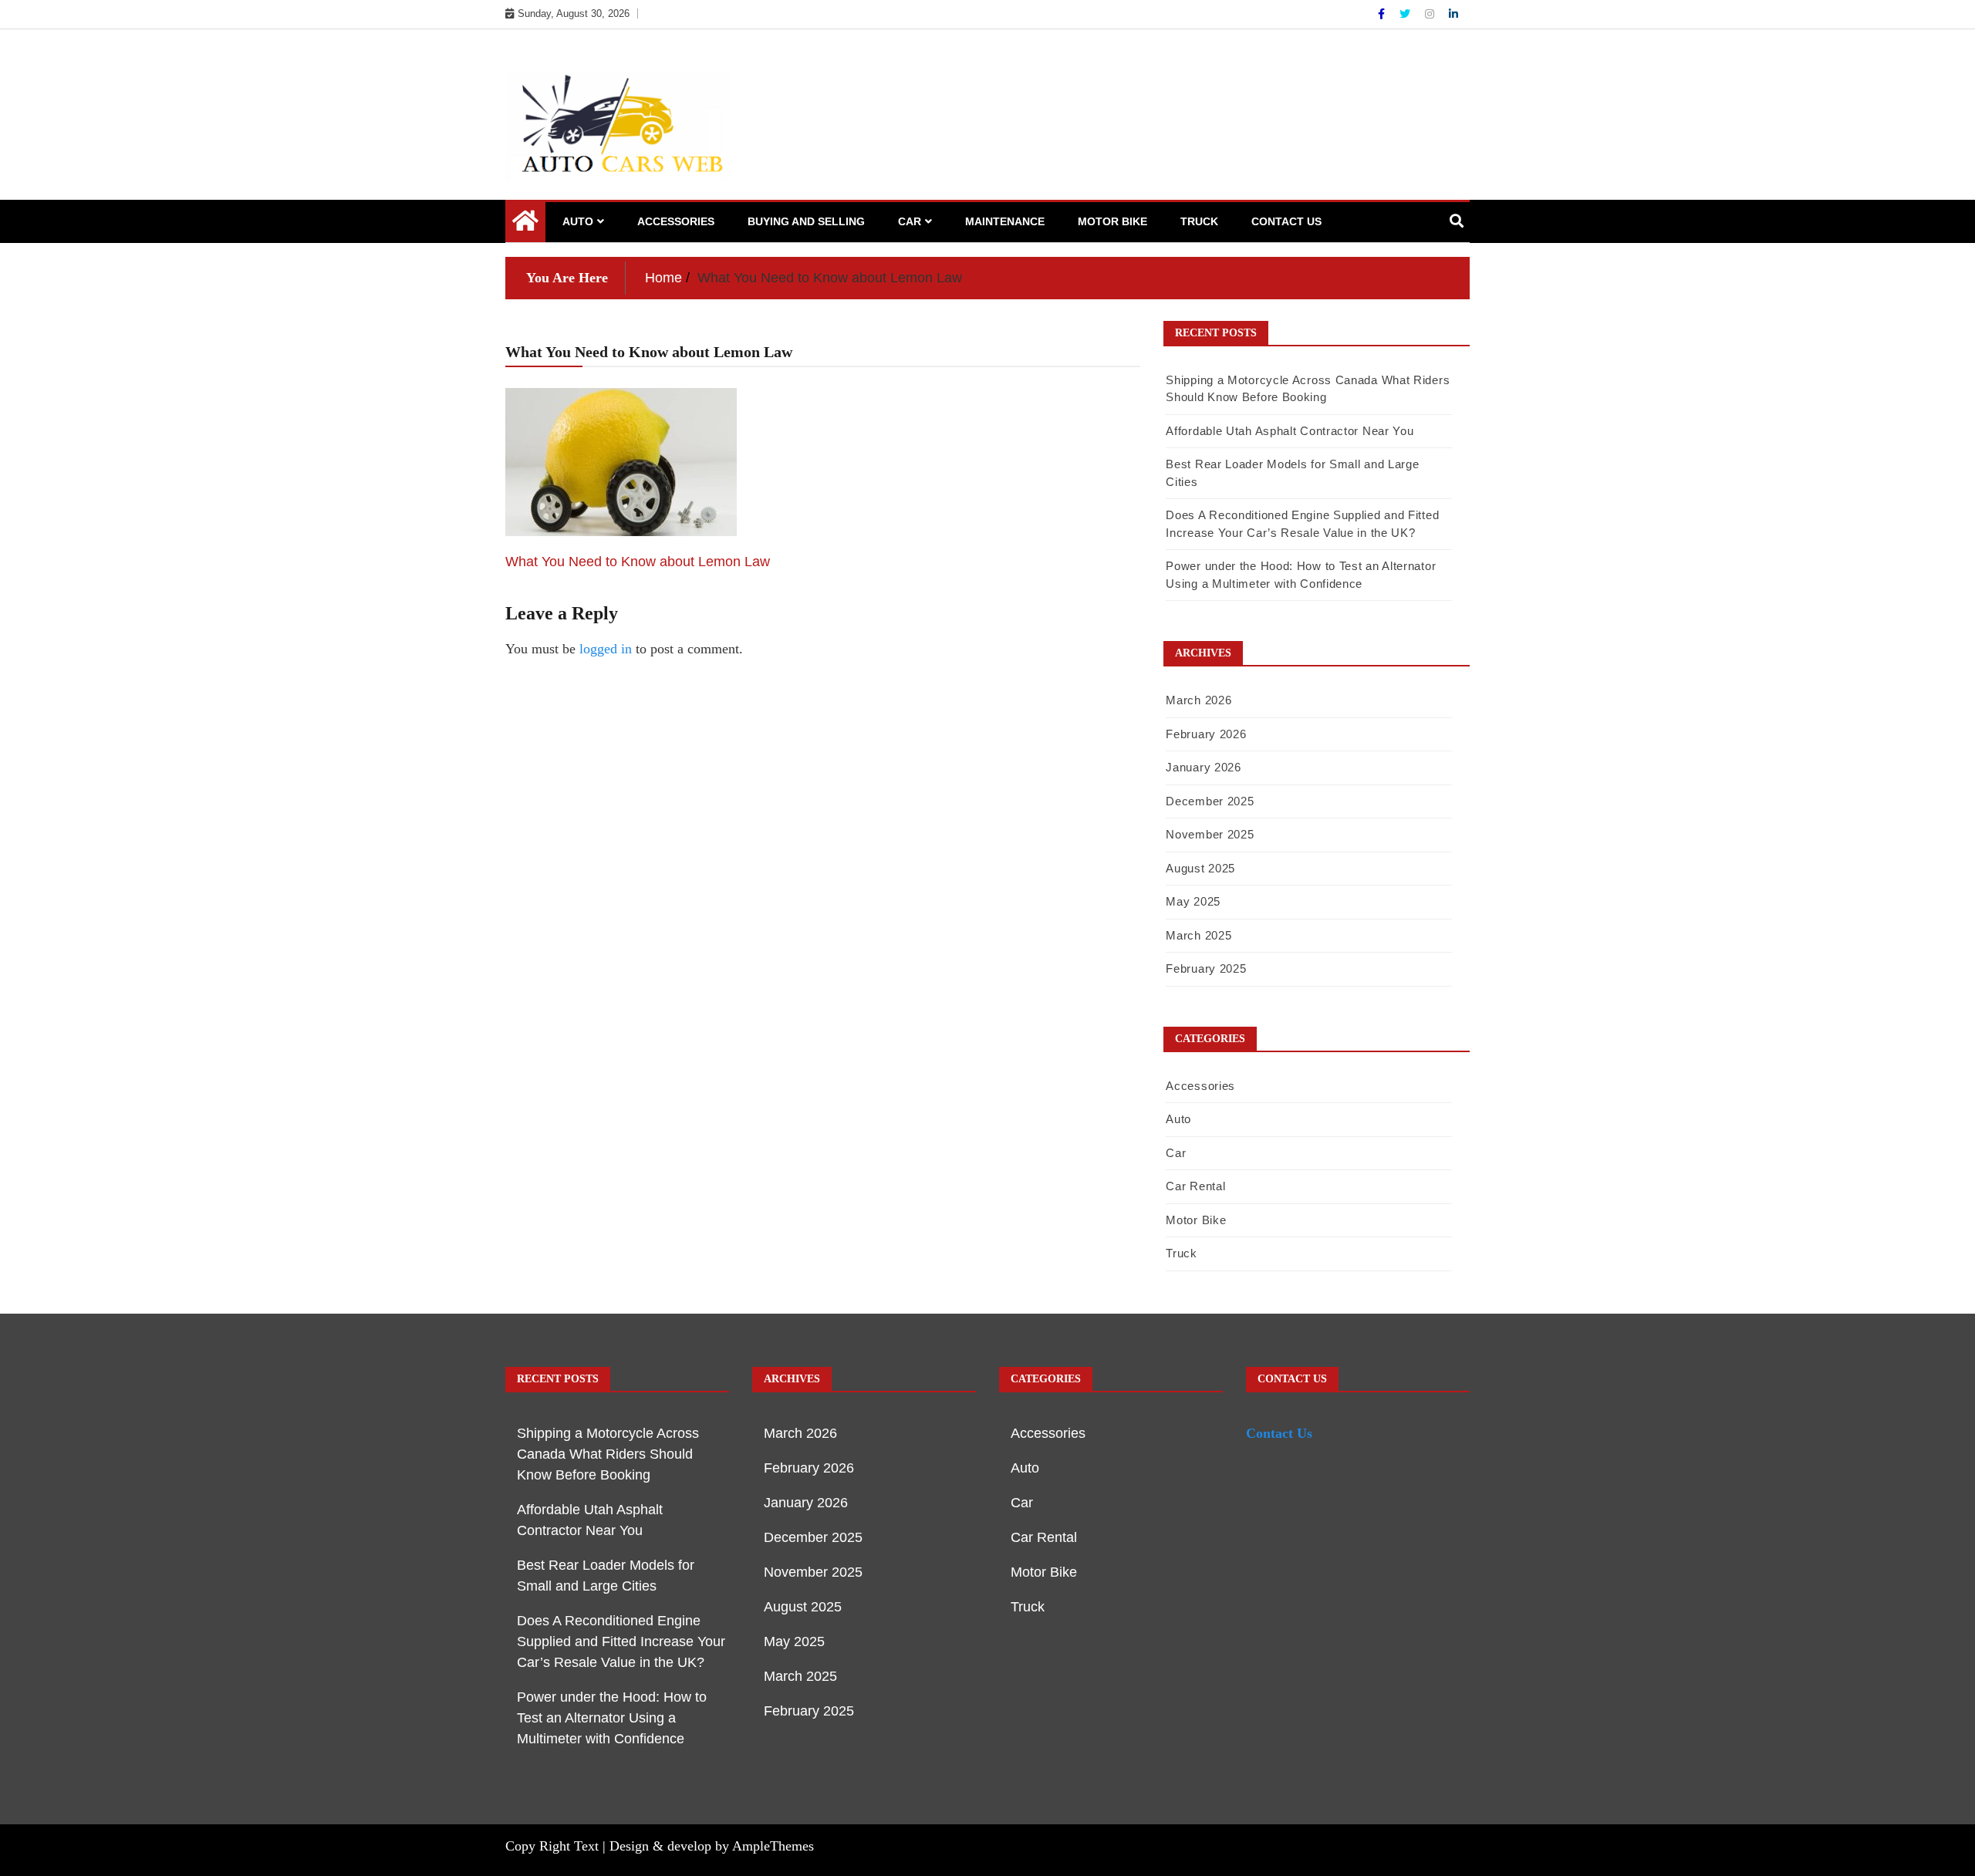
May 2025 (1193, 901)
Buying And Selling (806, 221)
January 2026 (1203, 767)
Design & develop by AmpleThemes (712, 1846)
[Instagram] (1431, 14)
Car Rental (1195, 1186)
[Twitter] (1406, 14)
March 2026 (1199, 700)
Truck (1199, 221)
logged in (606, 649)
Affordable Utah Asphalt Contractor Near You (1290, 431)
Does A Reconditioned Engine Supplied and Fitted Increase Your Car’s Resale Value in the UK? (621, 1641)
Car (910, 221)
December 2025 (1210, 801)
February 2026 (1206, 734)
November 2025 (1210, 834)
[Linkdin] (1453, 14)
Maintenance (1005, 221)
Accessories (676, 221)
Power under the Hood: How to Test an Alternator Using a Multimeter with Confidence (612, 1718)
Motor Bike (1112, 221)
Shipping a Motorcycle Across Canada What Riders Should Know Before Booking (608, 1454)
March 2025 (1199, 935)
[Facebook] (1383, 14)
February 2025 (1206, 968)
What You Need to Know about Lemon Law (638, 562)
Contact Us (1286, 221)
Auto (578, 221)
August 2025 (1200, 868)
